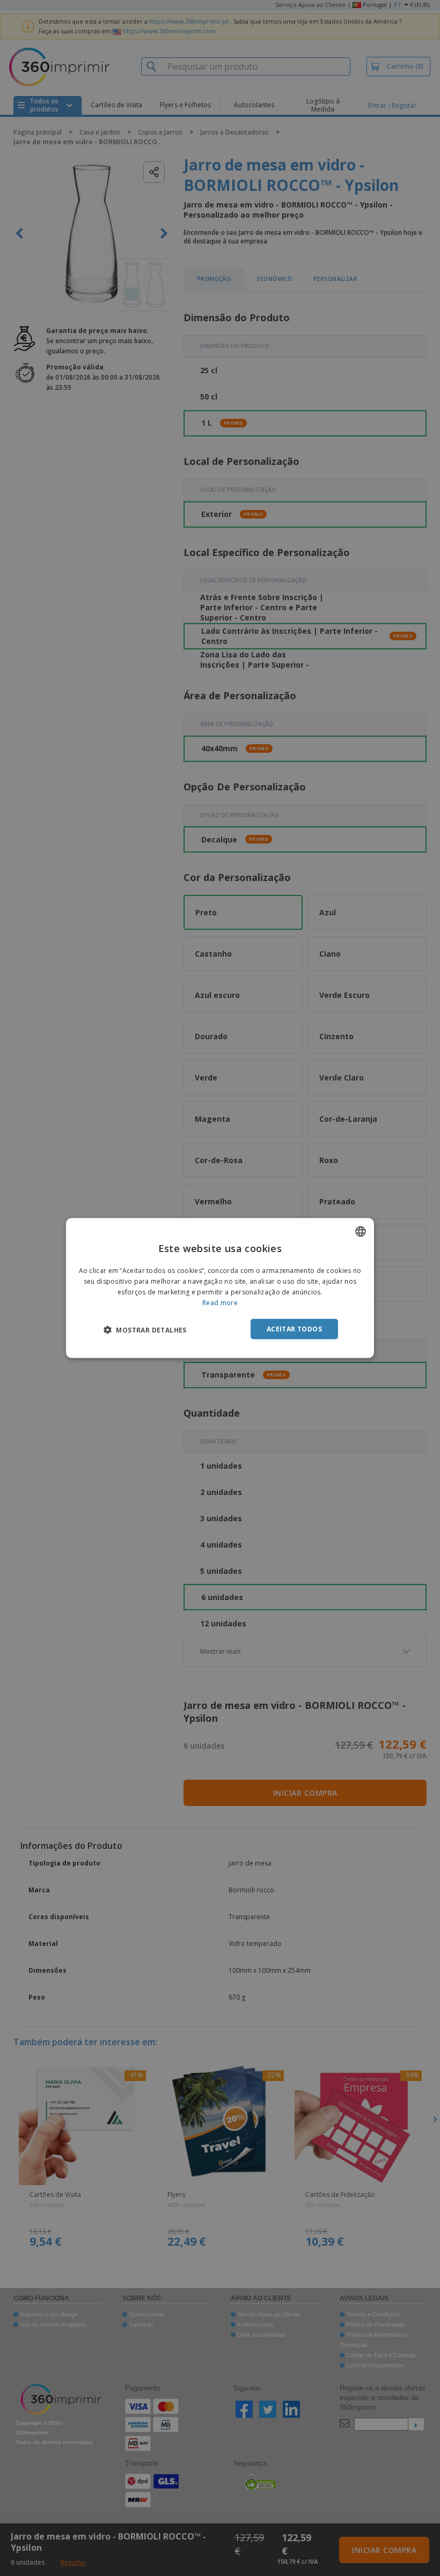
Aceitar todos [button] (294, 1328)
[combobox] (361, 1232)
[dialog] (220, 1288)
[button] (145, 1329)
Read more (220, 1302)
